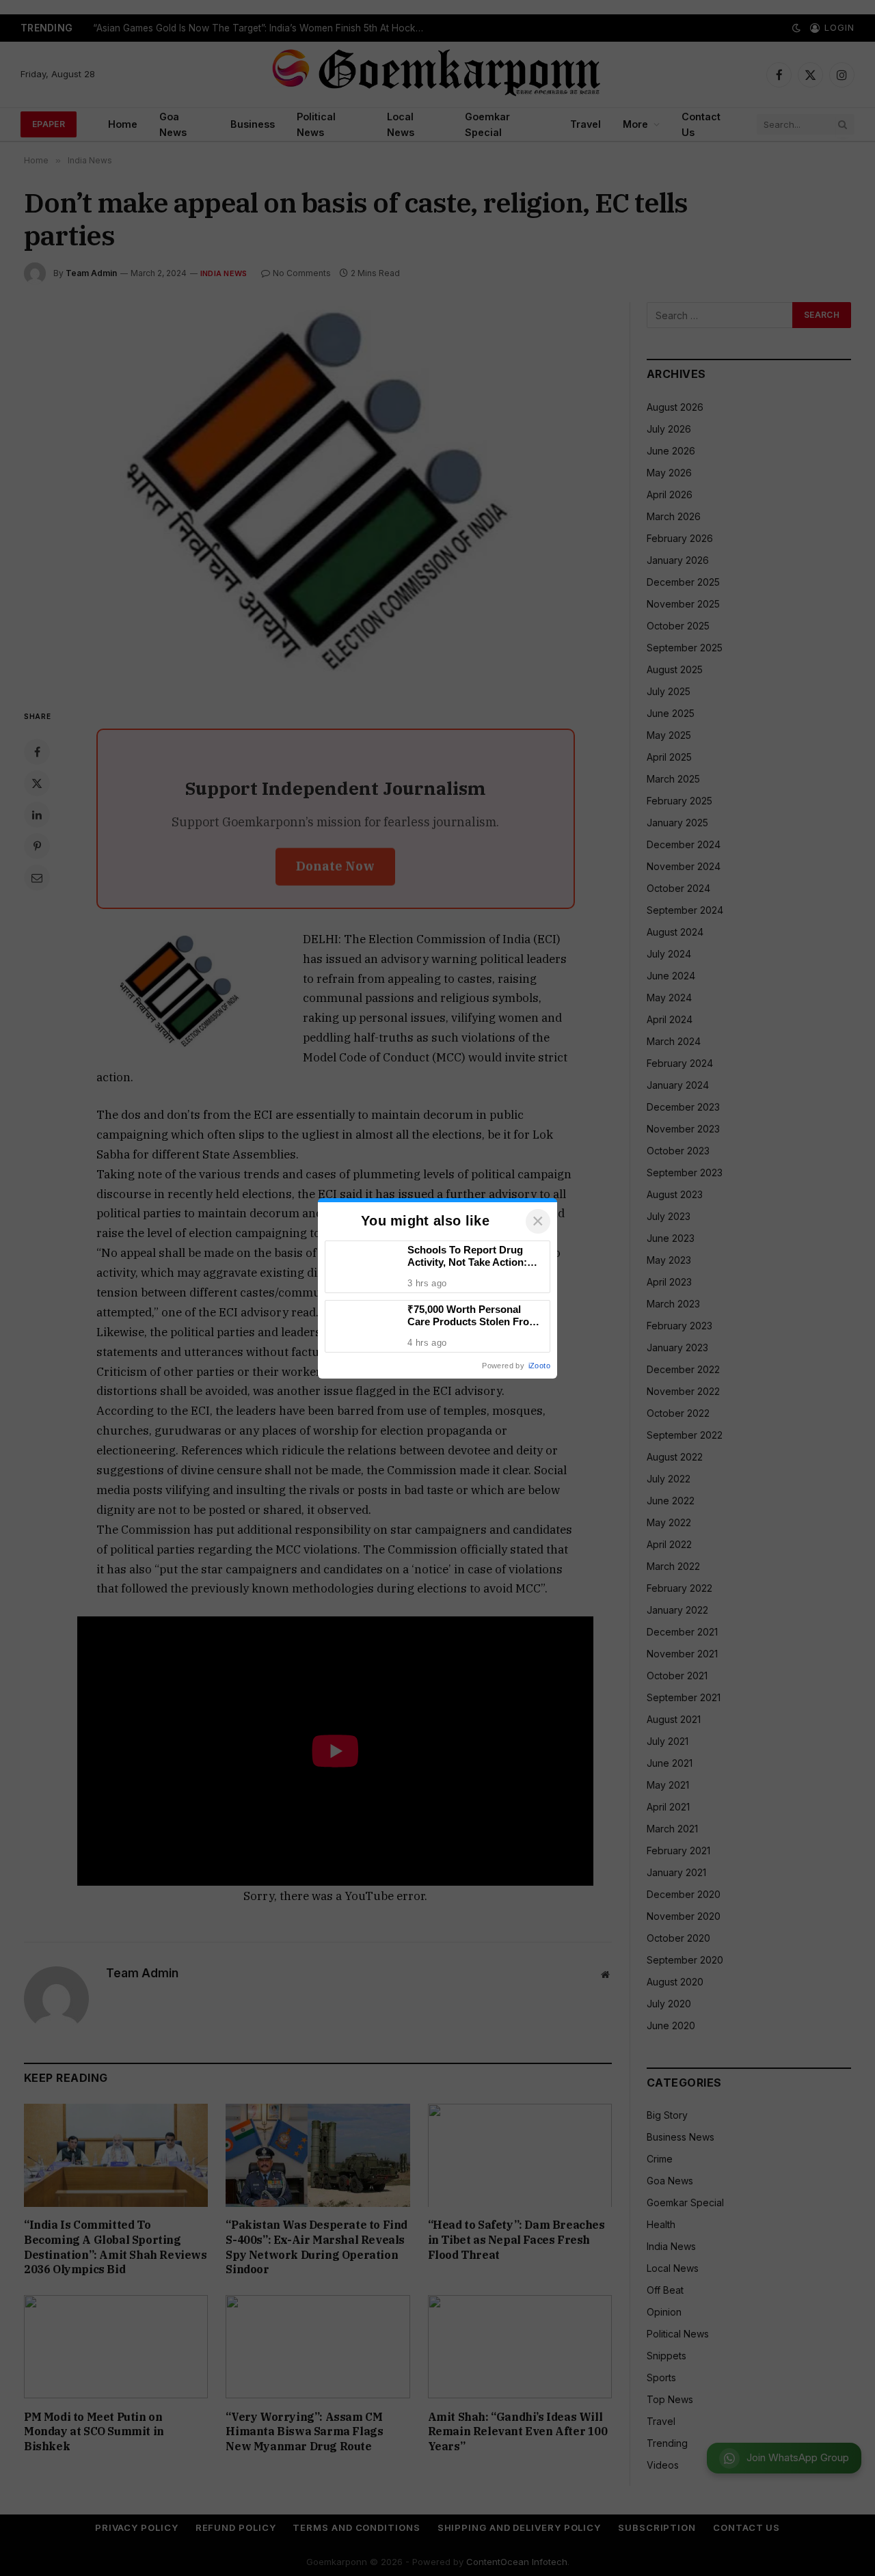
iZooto (539, 1366)
